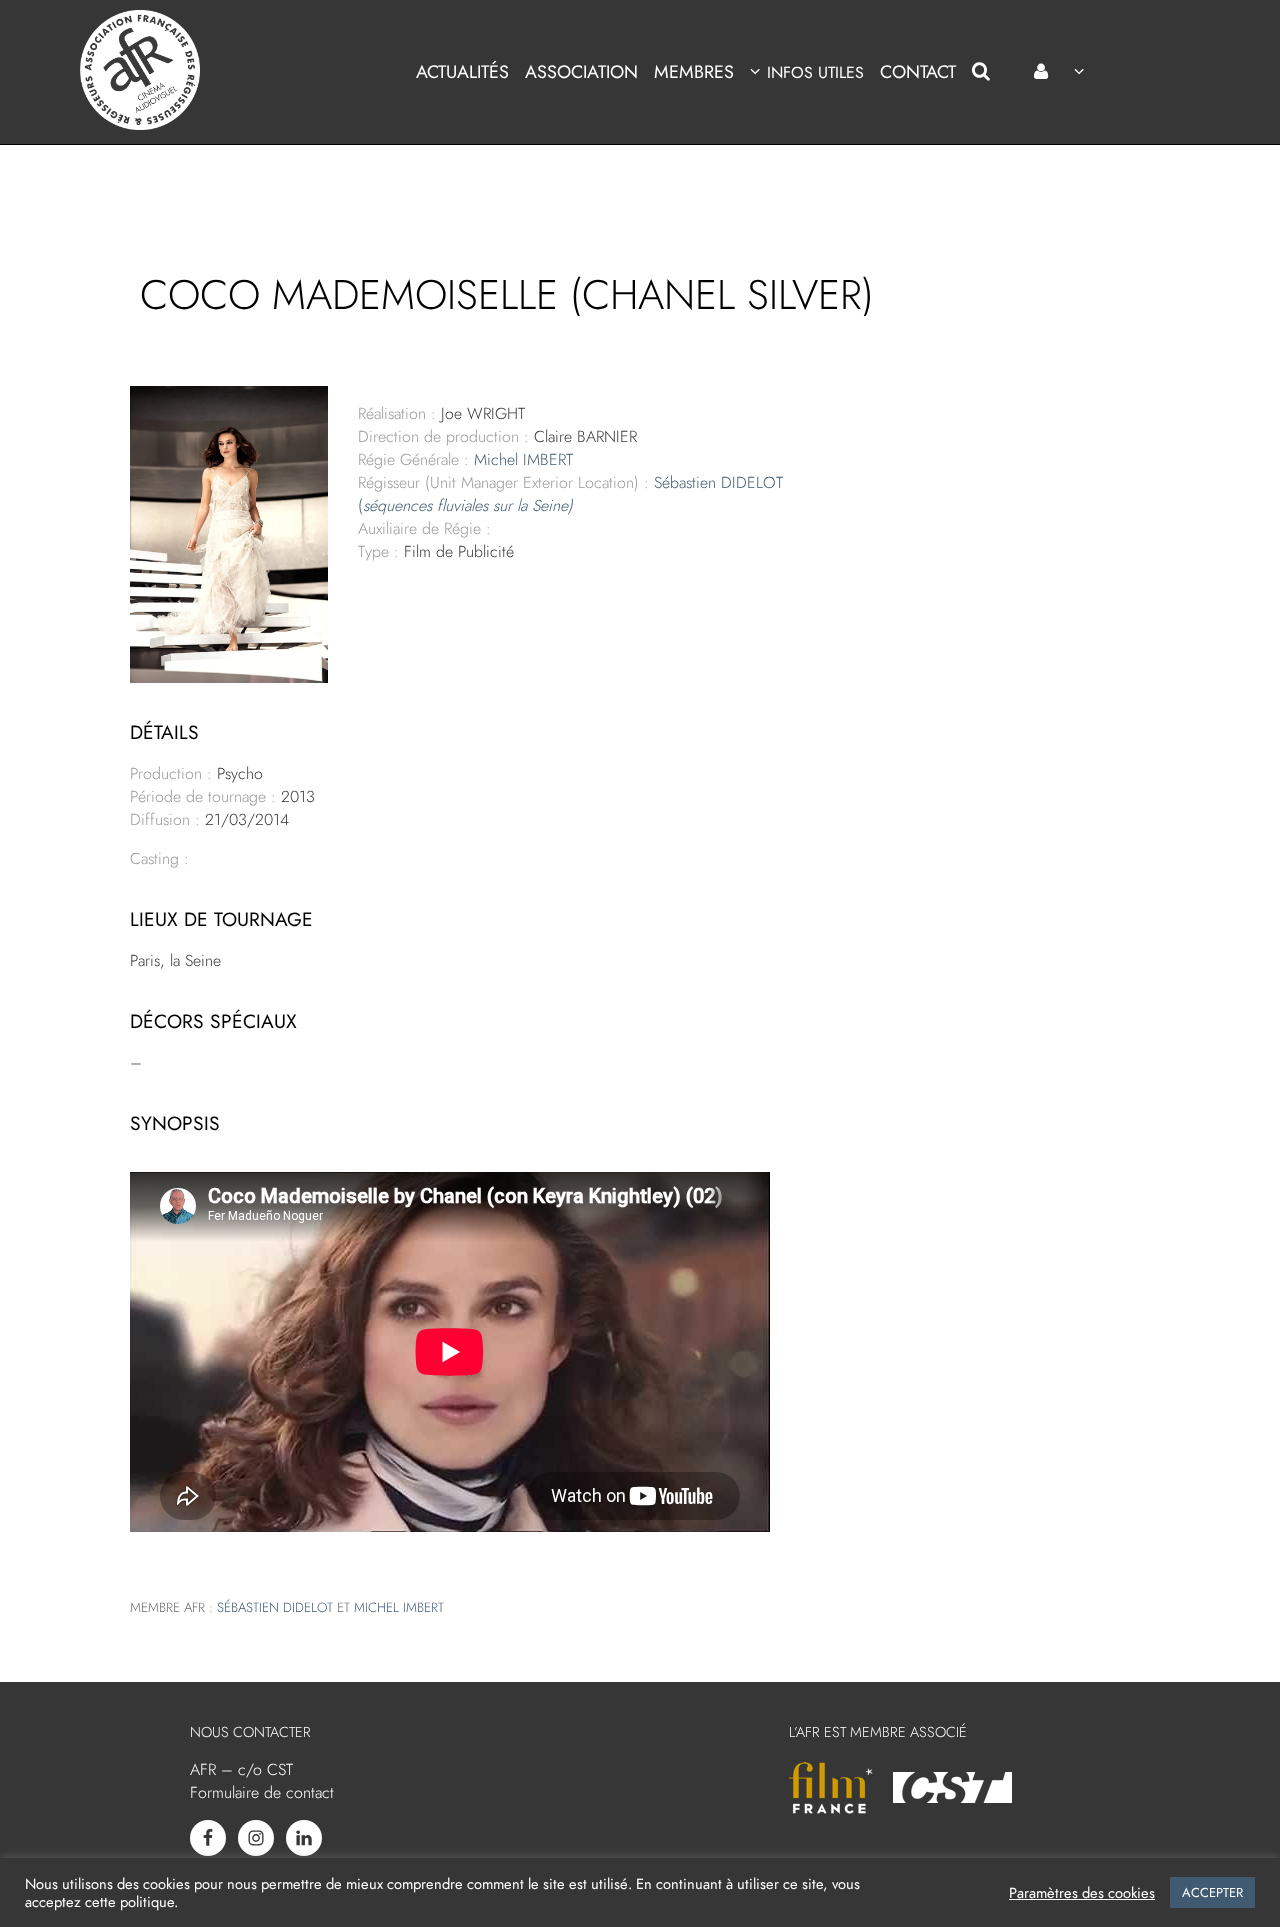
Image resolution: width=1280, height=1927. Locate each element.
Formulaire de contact (262, 1792)
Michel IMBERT (523, 459)
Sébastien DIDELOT (275, 1607)
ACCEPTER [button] (1212, 1892)
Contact (918, 72)
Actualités (462, 72)
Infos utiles (815, 72)
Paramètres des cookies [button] (1082, 1893)
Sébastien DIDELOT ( (570, 494)
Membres (694, 72)
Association (581, 72)
